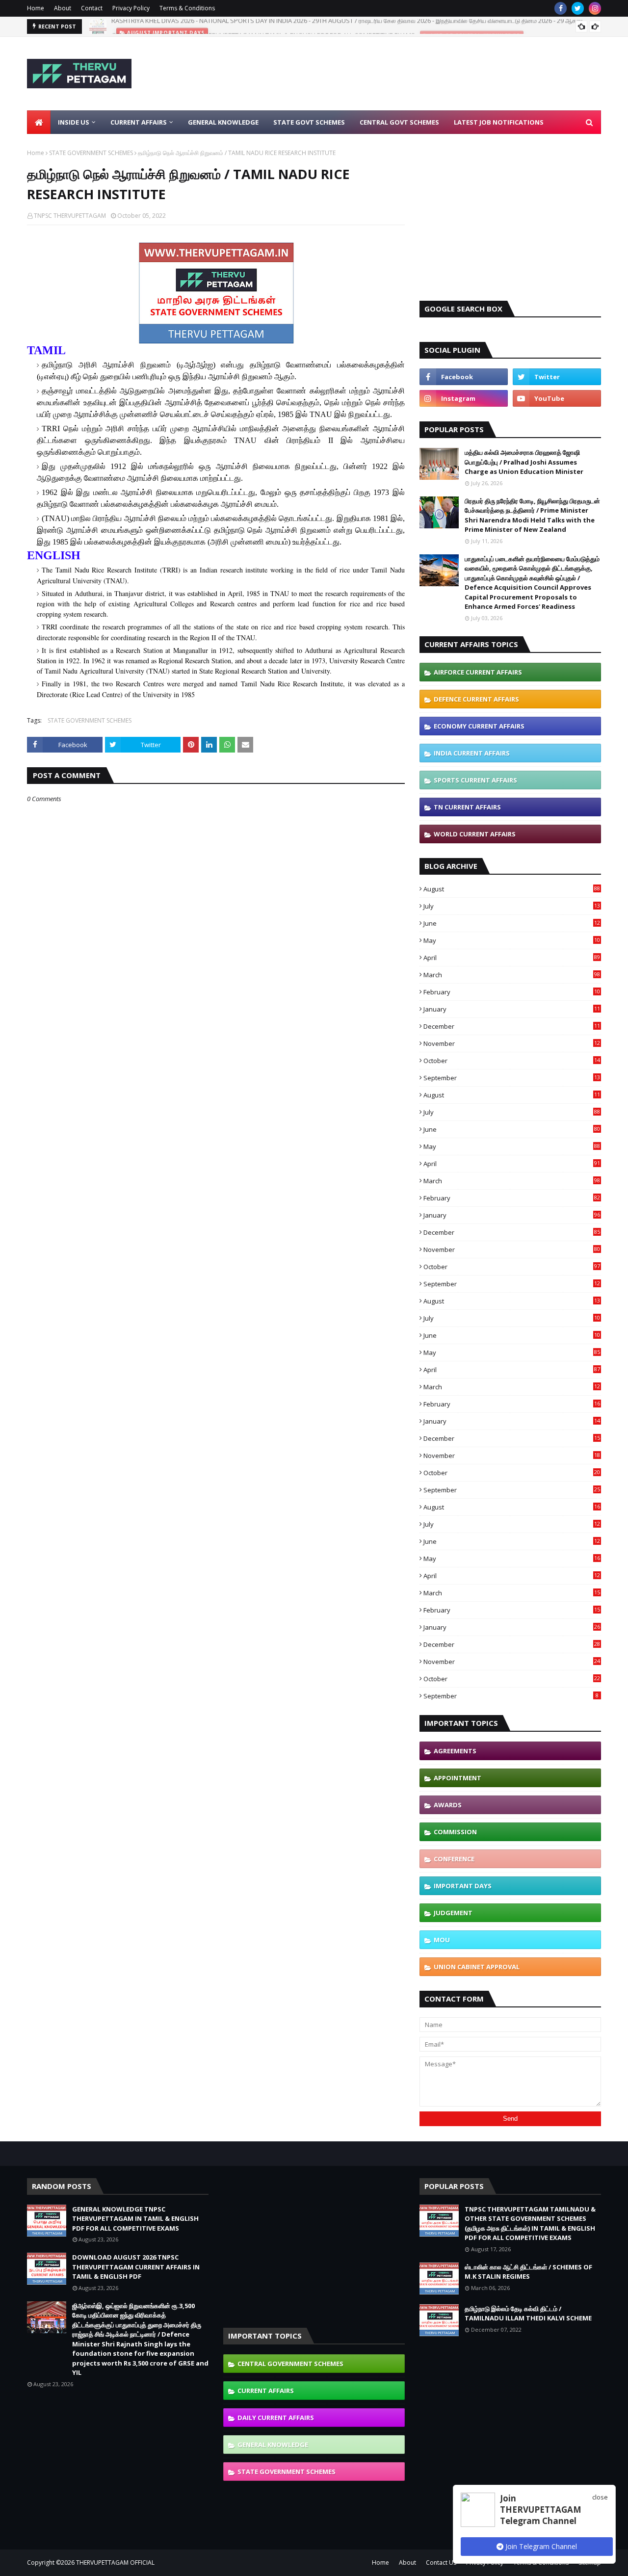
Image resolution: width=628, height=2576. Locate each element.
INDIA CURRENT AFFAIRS (472, 753)
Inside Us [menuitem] (74, 122)
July (512, 906)
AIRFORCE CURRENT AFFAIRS (478, 672)
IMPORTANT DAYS (463, 1886)
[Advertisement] (422, 74)
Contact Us (441, 2563)
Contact (92, 8)
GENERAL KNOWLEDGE (273, 2445)
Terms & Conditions (187, 8)
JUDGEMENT (453, 1913)
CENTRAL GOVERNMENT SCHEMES (290, 2364)
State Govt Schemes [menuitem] (309, 122)
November (512, 1043)
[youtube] (557, 398)
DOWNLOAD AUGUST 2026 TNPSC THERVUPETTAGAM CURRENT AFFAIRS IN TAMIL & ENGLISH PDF (136, 2267)
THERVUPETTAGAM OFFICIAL (115, 2563)
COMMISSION (455, 1832)
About (63, 8)
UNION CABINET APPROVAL (477, 1967)
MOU (442, 1940)
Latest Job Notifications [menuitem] (499, 122)
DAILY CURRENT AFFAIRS (276, 2418)
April (512, 958)
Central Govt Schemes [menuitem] (399, 122)
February (512, 992)
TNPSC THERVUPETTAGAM (70, 216)
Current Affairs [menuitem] (139, 122)
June (512, 923)
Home (36, 8)
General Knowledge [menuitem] (223, 122)
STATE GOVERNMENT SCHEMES (91, 153)
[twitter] (578, 8)
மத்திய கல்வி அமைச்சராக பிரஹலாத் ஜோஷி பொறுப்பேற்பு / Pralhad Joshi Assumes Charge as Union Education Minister (524, 462)
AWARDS (448, 1805)
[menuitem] (39, 122)
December (512, 1026)
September (512, 1078)
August (512, 889)
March (512, 975)
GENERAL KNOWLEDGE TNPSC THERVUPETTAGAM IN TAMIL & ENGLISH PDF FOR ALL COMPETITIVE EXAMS (263, 26)
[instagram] (595, 8)
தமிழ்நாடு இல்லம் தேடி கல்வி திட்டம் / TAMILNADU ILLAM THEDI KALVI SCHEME (528, 2314)
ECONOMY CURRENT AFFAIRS (479, 726)
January (512, 1009)
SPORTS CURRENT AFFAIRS (475, 780)
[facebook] (561, 8)
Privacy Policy (131, 8)
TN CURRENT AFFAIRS (467, 807)
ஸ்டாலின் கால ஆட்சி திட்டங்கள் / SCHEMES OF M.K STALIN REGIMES (528, 2272)
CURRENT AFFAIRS (266, 2391)
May (512, 940)
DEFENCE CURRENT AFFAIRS (476, 699)
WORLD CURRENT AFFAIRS (475, 834)
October (512, 1061)
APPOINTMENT (458, 1778)
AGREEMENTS (455, 1751)
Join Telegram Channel (540, 2546)
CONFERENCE (454, 1859)
